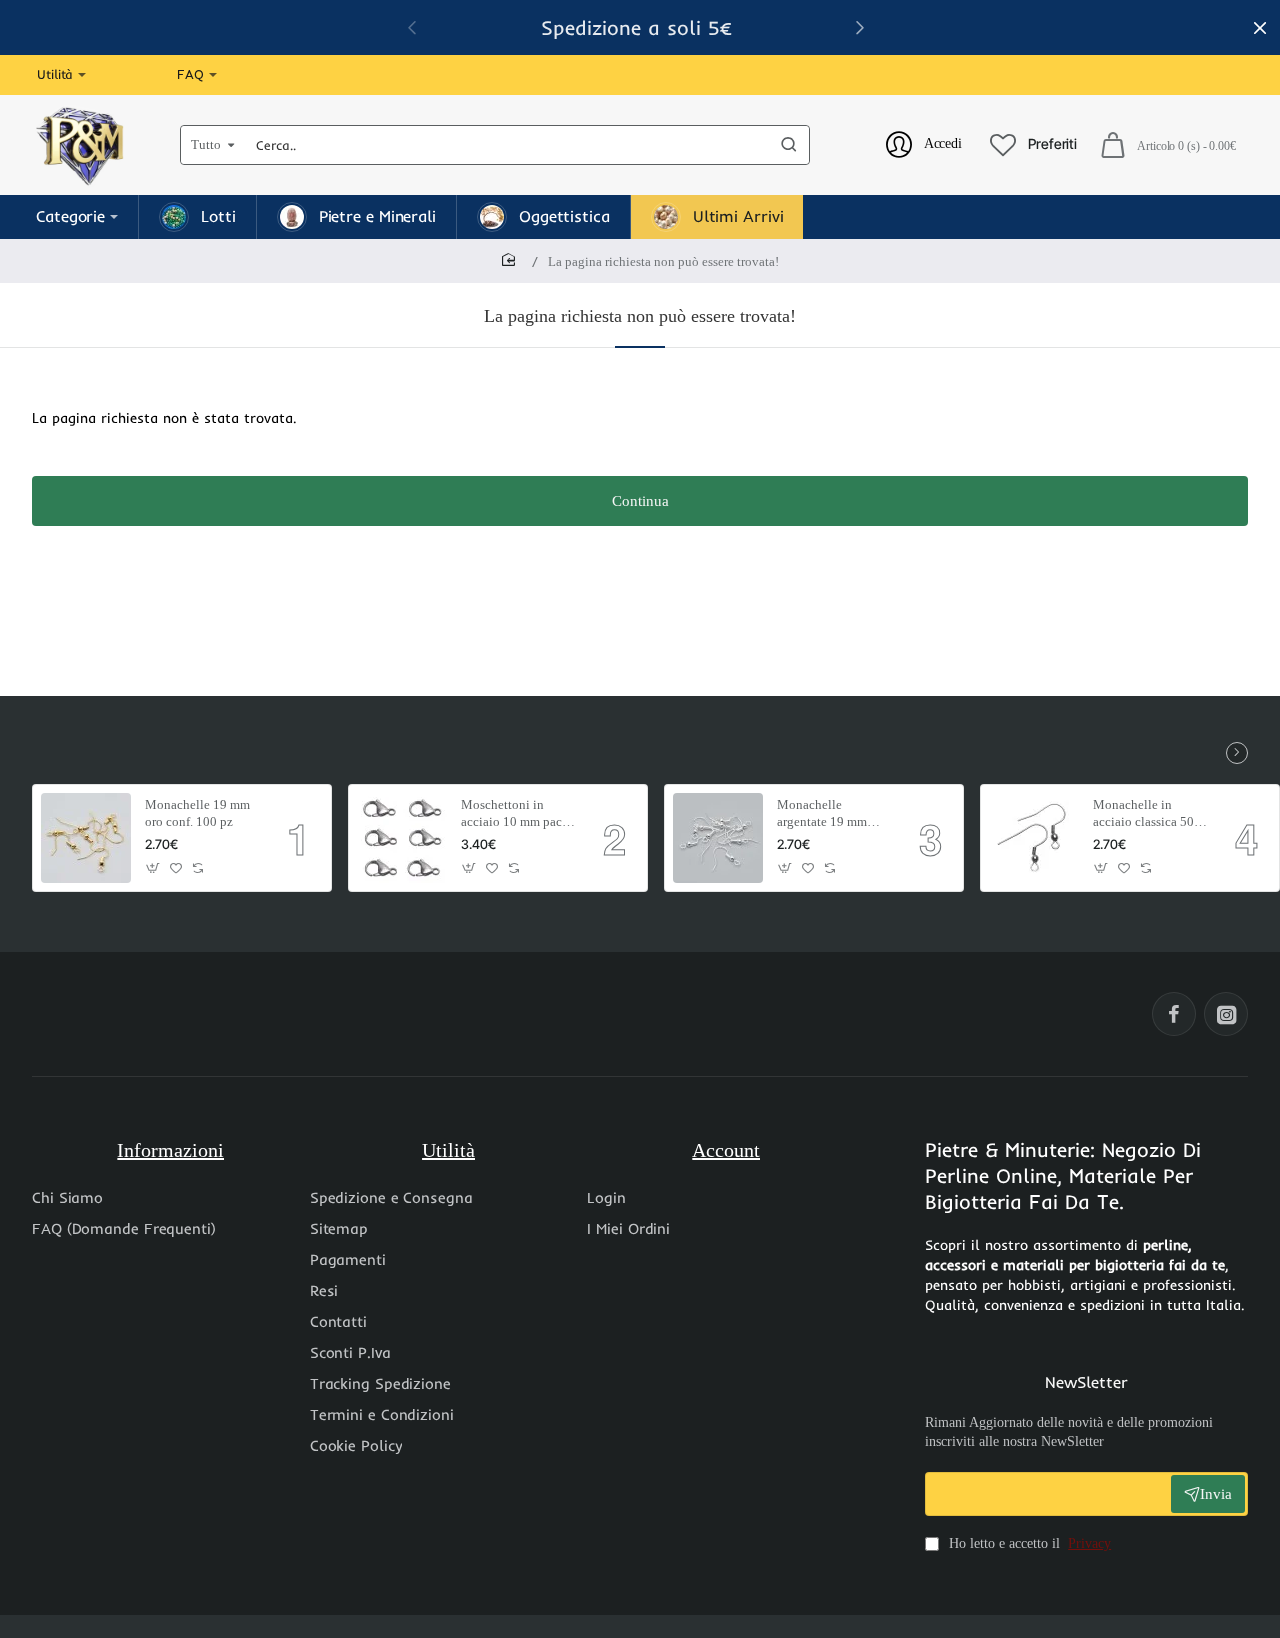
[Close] (1260, 28)
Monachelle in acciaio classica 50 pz (1143, 814)
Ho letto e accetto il (1028, 1543)
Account (726, 1150)
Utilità (448, 1150)
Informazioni (170, 1150)
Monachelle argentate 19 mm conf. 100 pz (822, 814)
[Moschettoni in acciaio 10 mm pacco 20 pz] (402, 838)
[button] (153, 868)
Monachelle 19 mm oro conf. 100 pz (197, 813)
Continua (640, 501)
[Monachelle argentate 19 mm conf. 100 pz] (718, 838)
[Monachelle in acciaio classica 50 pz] (1034, 838)
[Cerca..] (789, 145)
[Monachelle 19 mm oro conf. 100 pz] (86, 838)
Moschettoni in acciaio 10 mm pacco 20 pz (518, 814)
